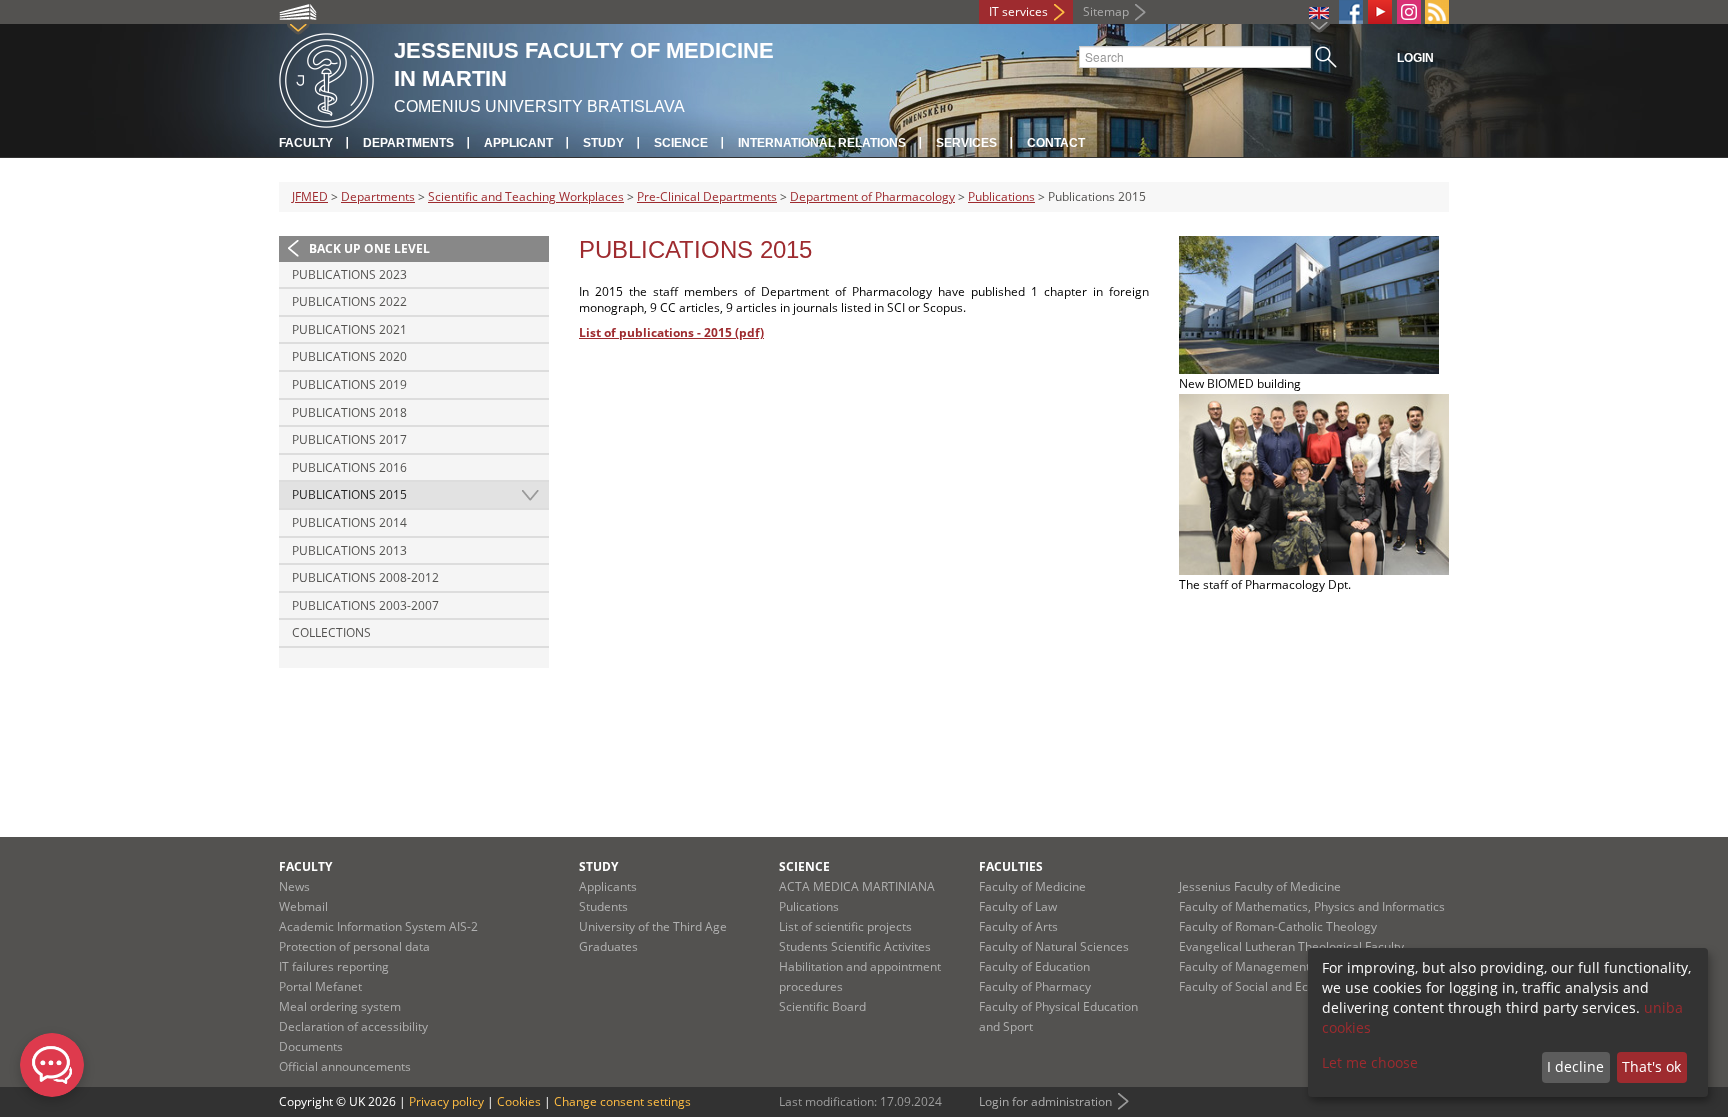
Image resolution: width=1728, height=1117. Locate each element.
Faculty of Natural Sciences (1054, 946)
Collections (331, 632)
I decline (1575, 1066)
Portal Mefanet (320, 986)
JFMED (310, 196)
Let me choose (1370, 1062)
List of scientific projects (845, 926)
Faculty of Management (1244, 966)
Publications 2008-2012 (365, 577)
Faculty (306, 143)
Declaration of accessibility (353, 1026)
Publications (1001, 196)
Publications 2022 (349, 301)
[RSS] (1437, 12)
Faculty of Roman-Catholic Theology (1278, 926)
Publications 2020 (349, 356)
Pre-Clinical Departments (707, 196)
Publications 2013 (349, 550)
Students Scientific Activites (855, 946)
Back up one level (369, 248)
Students (603, 906)
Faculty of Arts (1018, 926)
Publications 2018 (349, 412)
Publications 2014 (349, 522)
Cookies (519, 1101)
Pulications (809, 906)
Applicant (518, 143)
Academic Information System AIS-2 (378, 926)
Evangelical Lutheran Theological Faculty (1291, 946)
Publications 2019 (349, 384)
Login (1415, 58)
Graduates (608, 946)
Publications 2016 (349, 467)
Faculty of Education (1034, 966)
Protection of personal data (354, 946)
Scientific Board (822, 1006)
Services (966, 143)
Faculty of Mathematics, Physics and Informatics (1312, 906)
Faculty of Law (1018, 906)
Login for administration (1045, 1101)
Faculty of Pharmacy (1035, 986)
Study (603, 143)
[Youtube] (1380, 12)
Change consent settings (622, 1101)
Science (681, 143)
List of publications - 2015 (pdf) (671, 332)
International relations (822, 143)
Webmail (303, 906)
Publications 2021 (349, 329)
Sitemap (1106, 11)
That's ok (1651, 1066)
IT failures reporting (334, 966)
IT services (1018, 11)
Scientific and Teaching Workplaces (526, 196)
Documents (311, 1046)
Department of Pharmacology (872, 196)
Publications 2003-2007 (365, 605)
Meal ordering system (340, 1006)
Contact (1056, 143)
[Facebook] (1351, 12)
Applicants (608, 886)
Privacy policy (446, 1101)
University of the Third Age (653, 926)
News (294, 886)
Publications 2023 (349, 274)
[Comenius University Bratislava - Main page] (326, 77)
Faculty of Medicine (1032, 886)
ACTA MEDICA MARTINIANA (857, 886)
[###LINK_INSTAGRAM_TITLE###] (1409, 12)
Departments (408, 143)
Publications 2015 (349, 494)
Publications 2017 (349, 439)
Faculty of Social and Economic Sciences (1290, 986)
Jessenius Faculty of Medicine (1260, 886)
